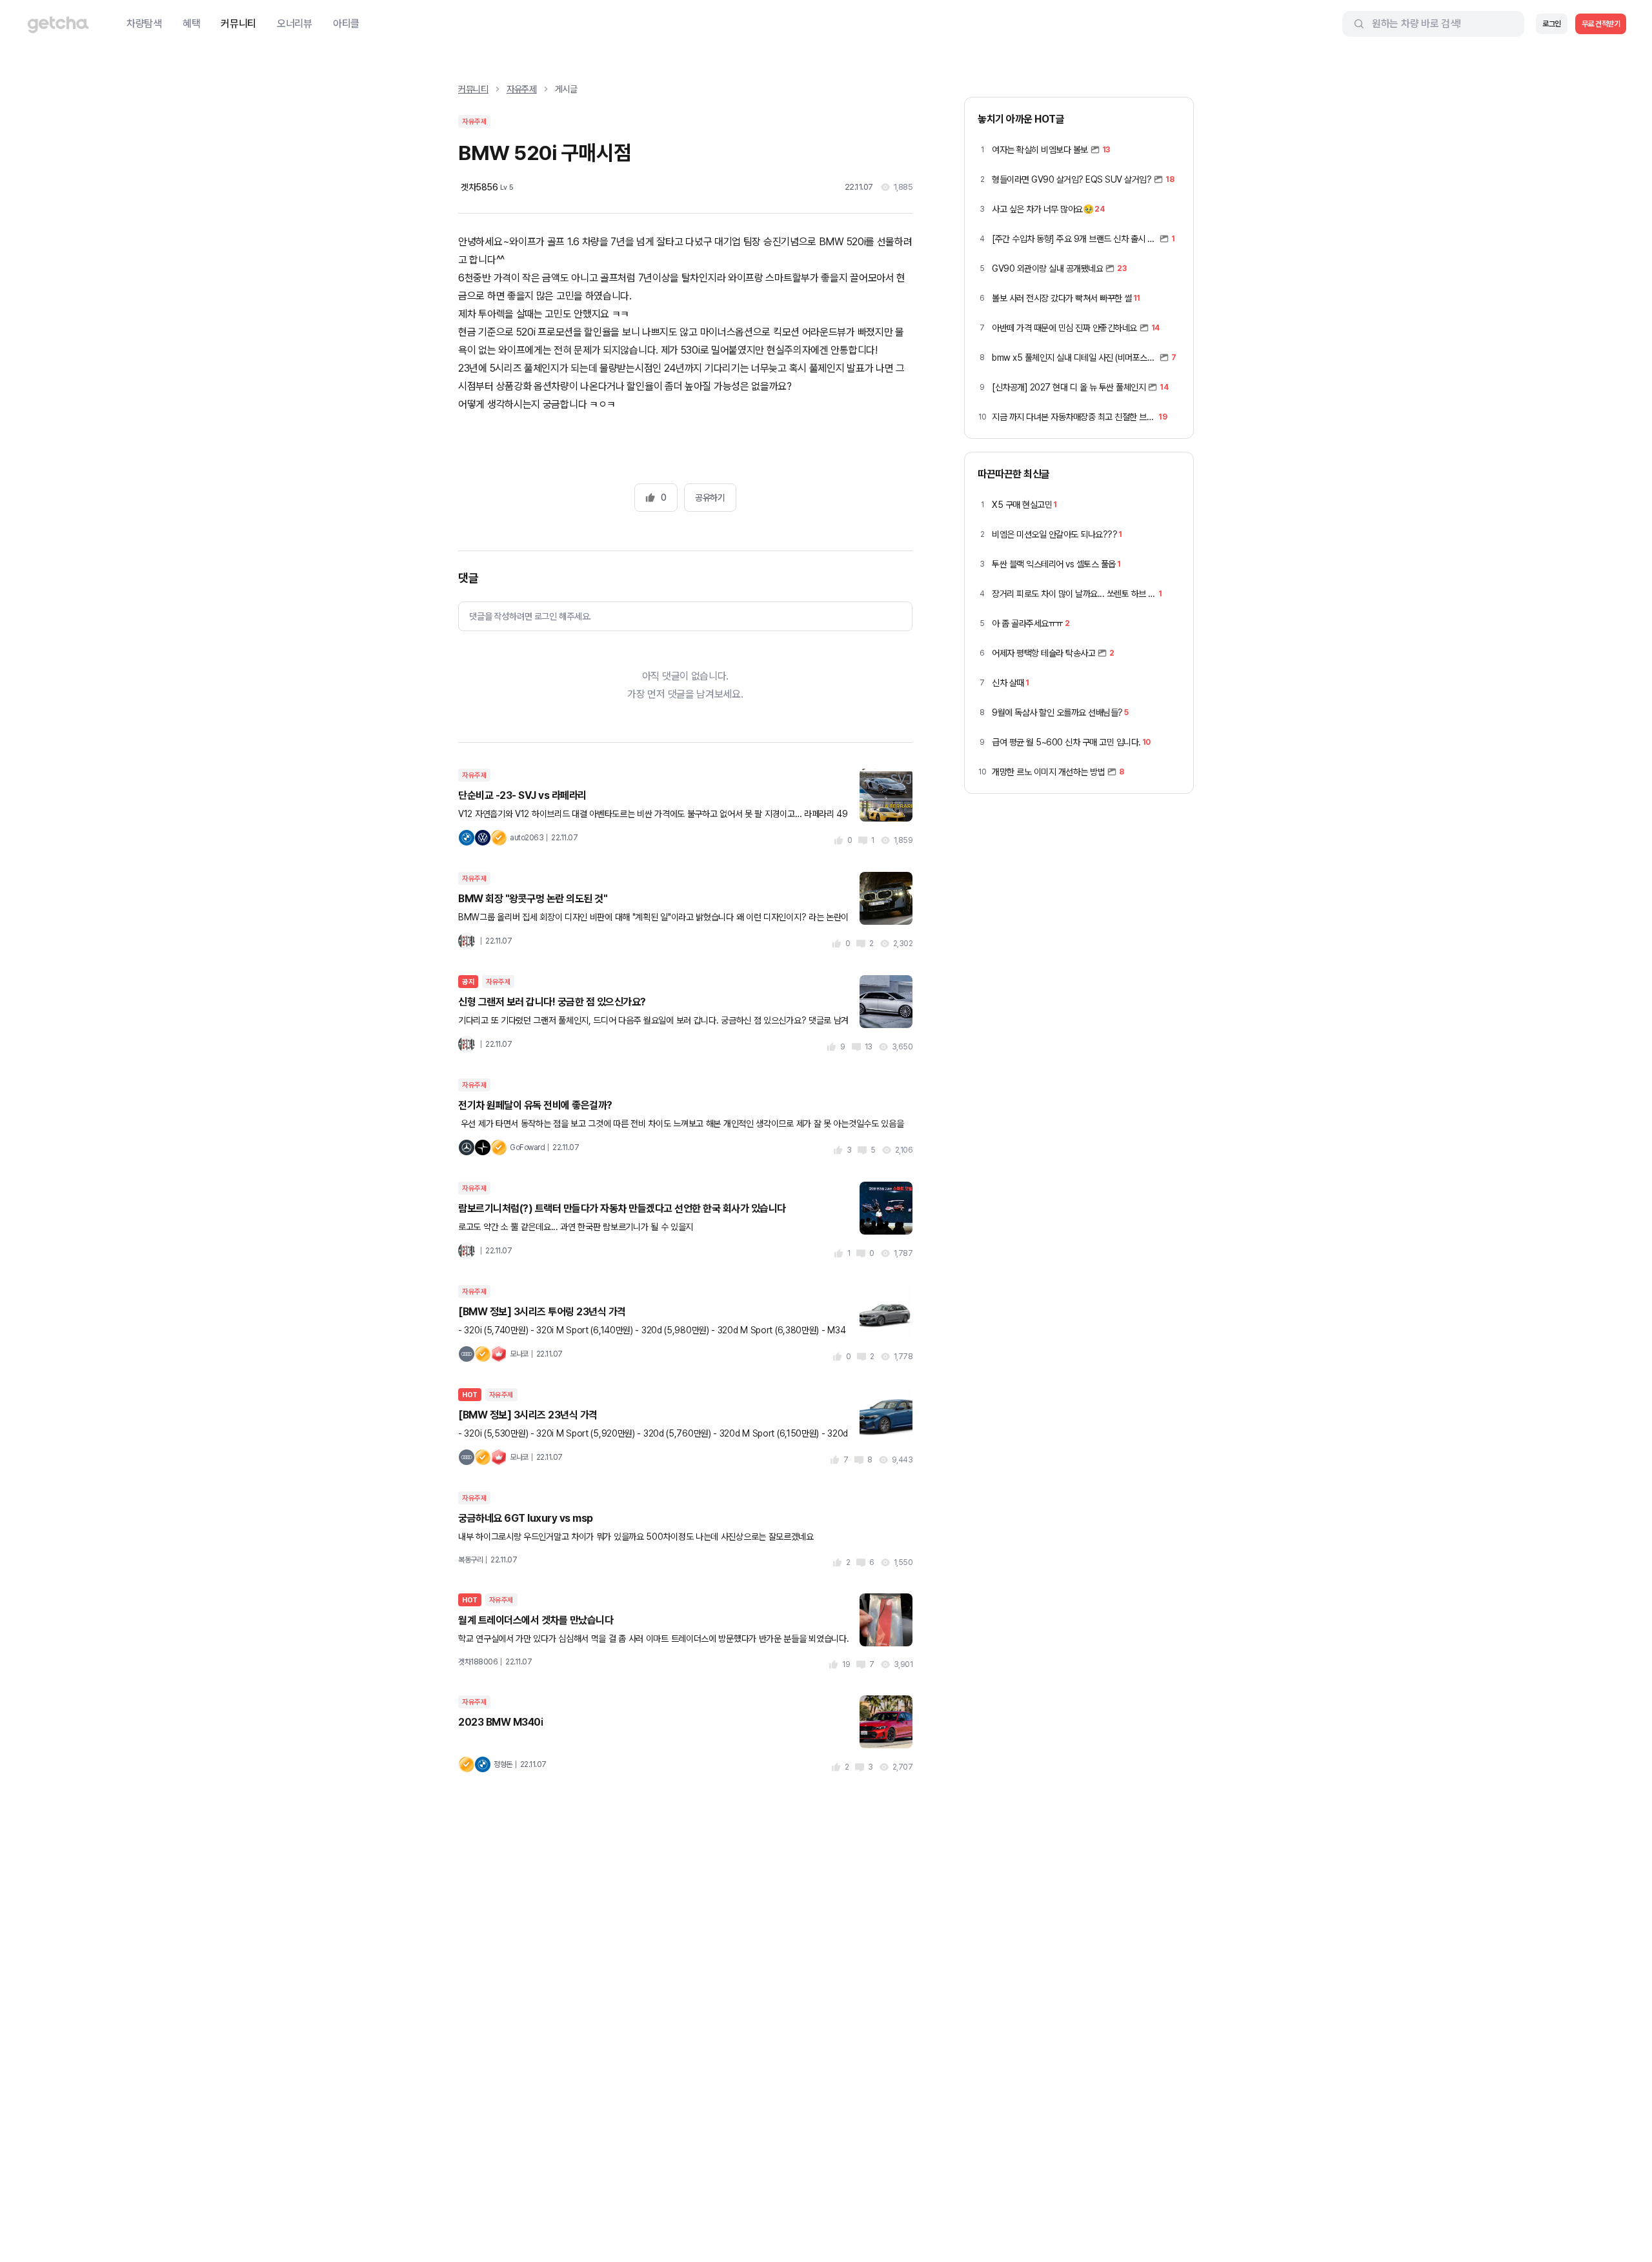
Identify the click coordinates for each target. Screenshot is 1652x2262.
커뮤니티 (238, 24)
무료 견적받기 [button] (1601, 24)
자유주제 (522, 89)
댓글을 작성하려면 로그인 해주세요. (530, 616)
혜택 (191, 24)
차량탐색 (144, 24)
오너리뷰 (295, 24)
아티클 (346, 24)
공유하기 (710, 498)
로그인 (1552, 24)
